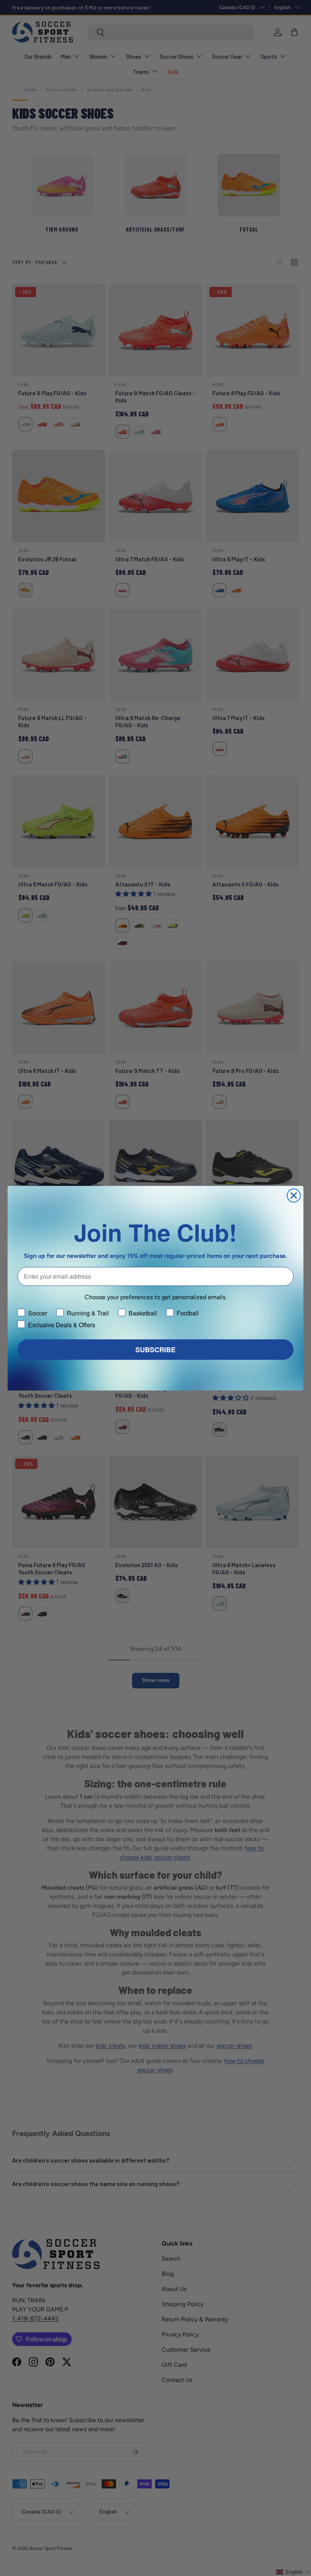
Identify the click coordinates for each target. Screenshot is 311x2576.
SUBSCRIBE (155, 1350)
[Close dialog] (294, 1196)
